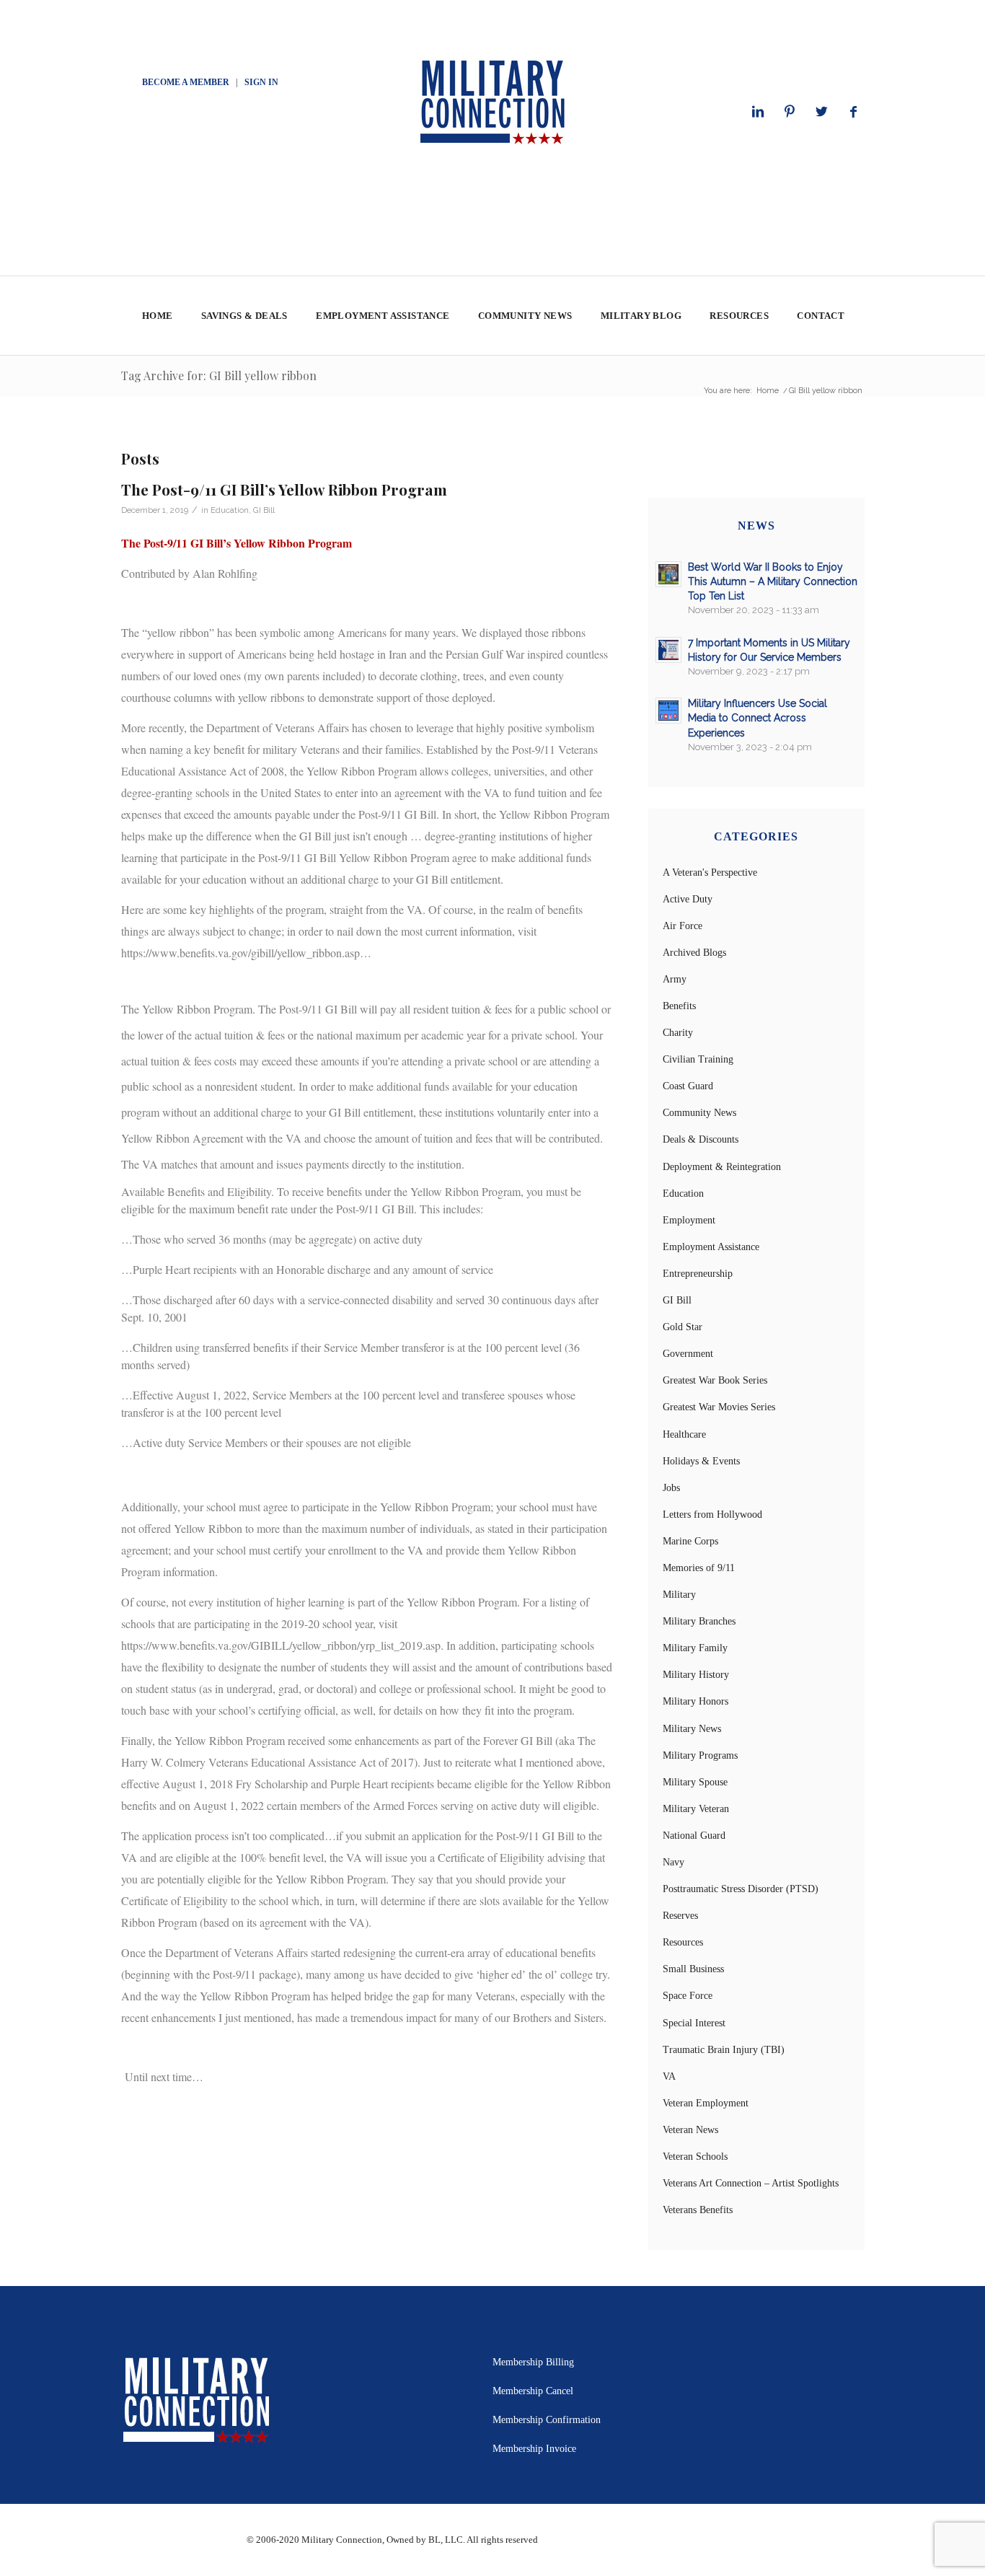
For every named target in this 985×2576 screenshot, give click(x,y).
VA (669, 2076)
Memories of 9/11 (699, 1568)
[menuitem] (157, 316)
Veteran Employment (706, 2103)
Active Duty (688, 899)
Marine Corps (690, 1541)
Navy (673, 1862)
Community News (699, 1113)
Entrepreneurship (698, 1274)
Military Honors (695, 1701)
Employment (689, 1220)
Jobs (671, 1488)
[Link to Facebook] (853, 112)
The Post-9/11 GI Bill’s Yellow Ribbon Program (284, 489)
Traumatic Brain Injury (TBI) (724, 2050)
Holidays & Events (701, 1461)
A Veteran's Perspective (710, 872)
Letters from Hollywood (712, 1515)
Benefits (679, 1006)
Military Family (695, 1648)
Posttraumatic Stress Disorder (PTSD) (741, 1889)
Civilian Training (698, 1059)
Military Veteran (696, 1809)
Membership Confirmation (547, 2420)
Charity (678, 1033)
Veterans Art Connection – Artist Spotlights (751, 2183)
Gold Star (683, 1327)
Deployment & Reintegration (722, 1167)
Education (230, 510)
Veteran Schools (695, 2157)
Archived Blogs (694, 953)
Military (679, 1595)
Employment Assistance (711, 1247)
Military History (696, 1675)
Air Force (683, 926)
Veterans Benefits (698, 2210)
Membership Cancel (533, 2391)
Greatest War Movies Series (719, 1407)
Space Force (688, 1996)
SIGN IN (261, 82)
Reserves (680, 1916)
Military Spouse (695, 1782)
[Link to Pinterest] (790, 112)
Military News (692, 1729)
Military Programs (700, 1755)
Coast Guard (688, 1086)
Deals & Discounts (701, 1139)
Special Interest (694, 2023)
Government (688, 1354)
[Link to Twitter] (821, 112)
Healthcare (684, 1434)
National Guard (694, 1836)
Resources (683, 1942)
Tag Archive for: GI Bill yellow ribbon (219, 375)
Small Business (693, 1969)
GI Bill (264, 510)
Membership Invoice (534, 2449)
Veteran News (690, 2130)
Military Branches (699, 1621)
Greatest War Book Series (715, 1380)
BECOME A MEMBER (186, 82)
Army (675, 979)
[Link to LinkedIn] (758, 112)
